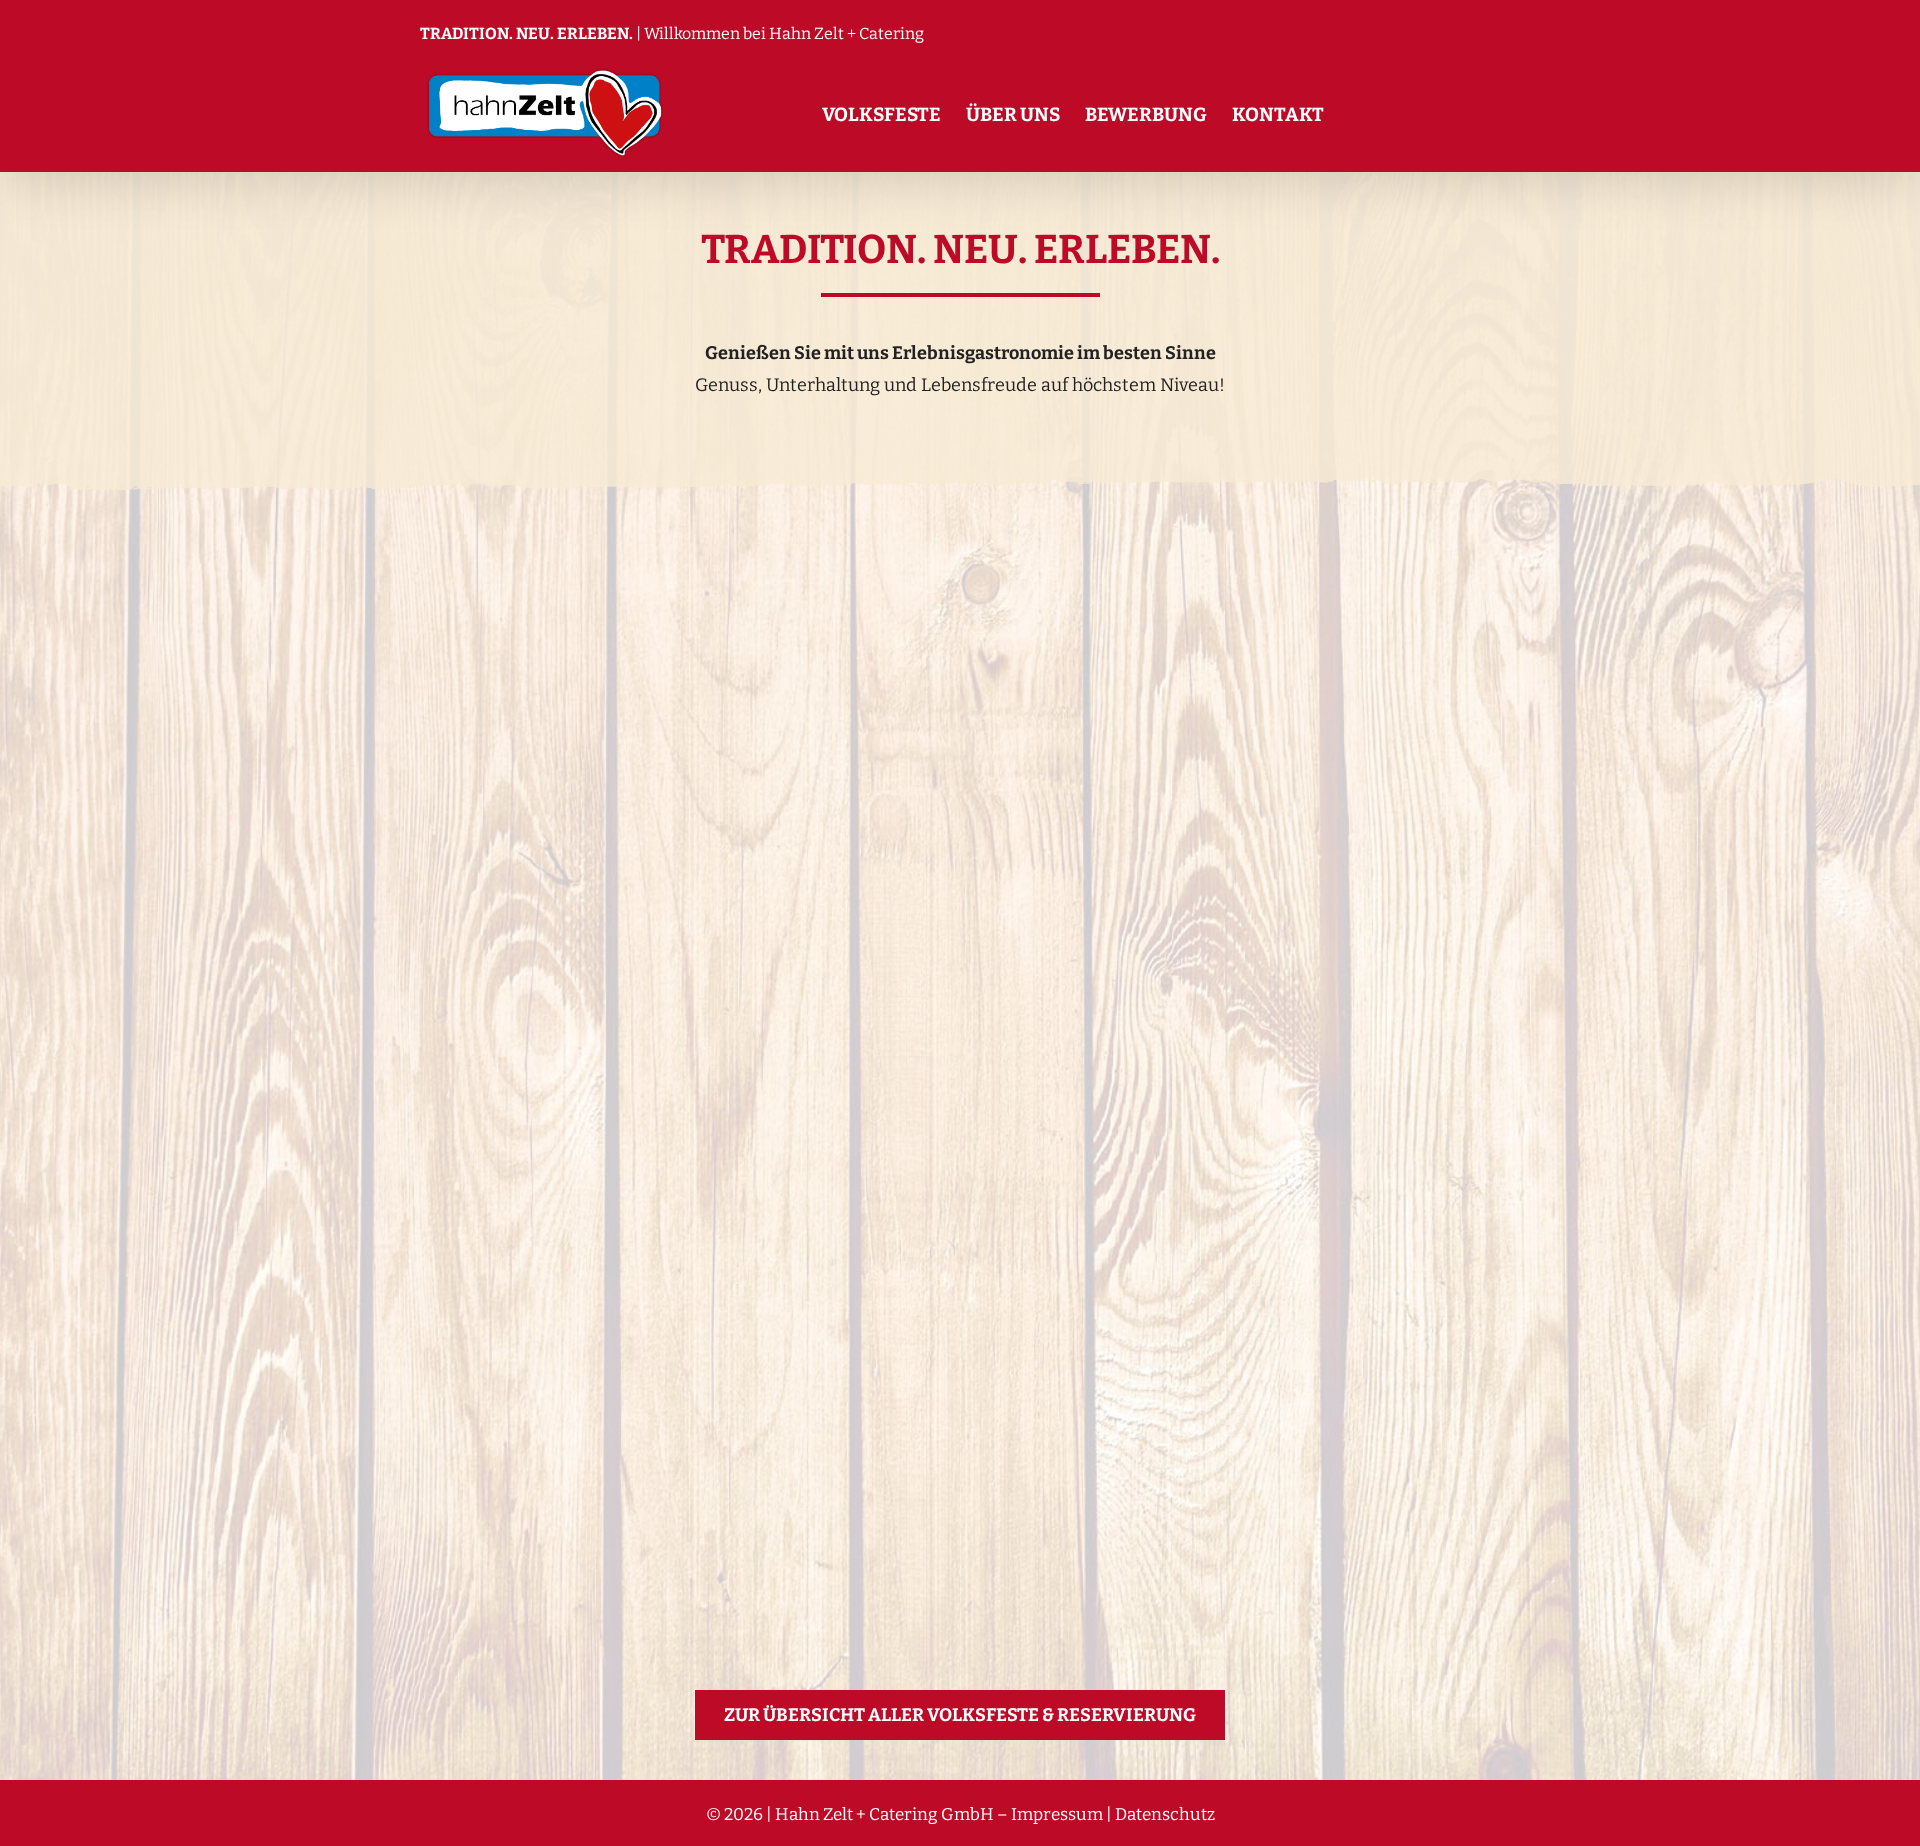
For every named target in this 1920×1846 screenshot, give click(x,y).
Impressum (1057, 1814)
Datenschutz (1165, 1814)
